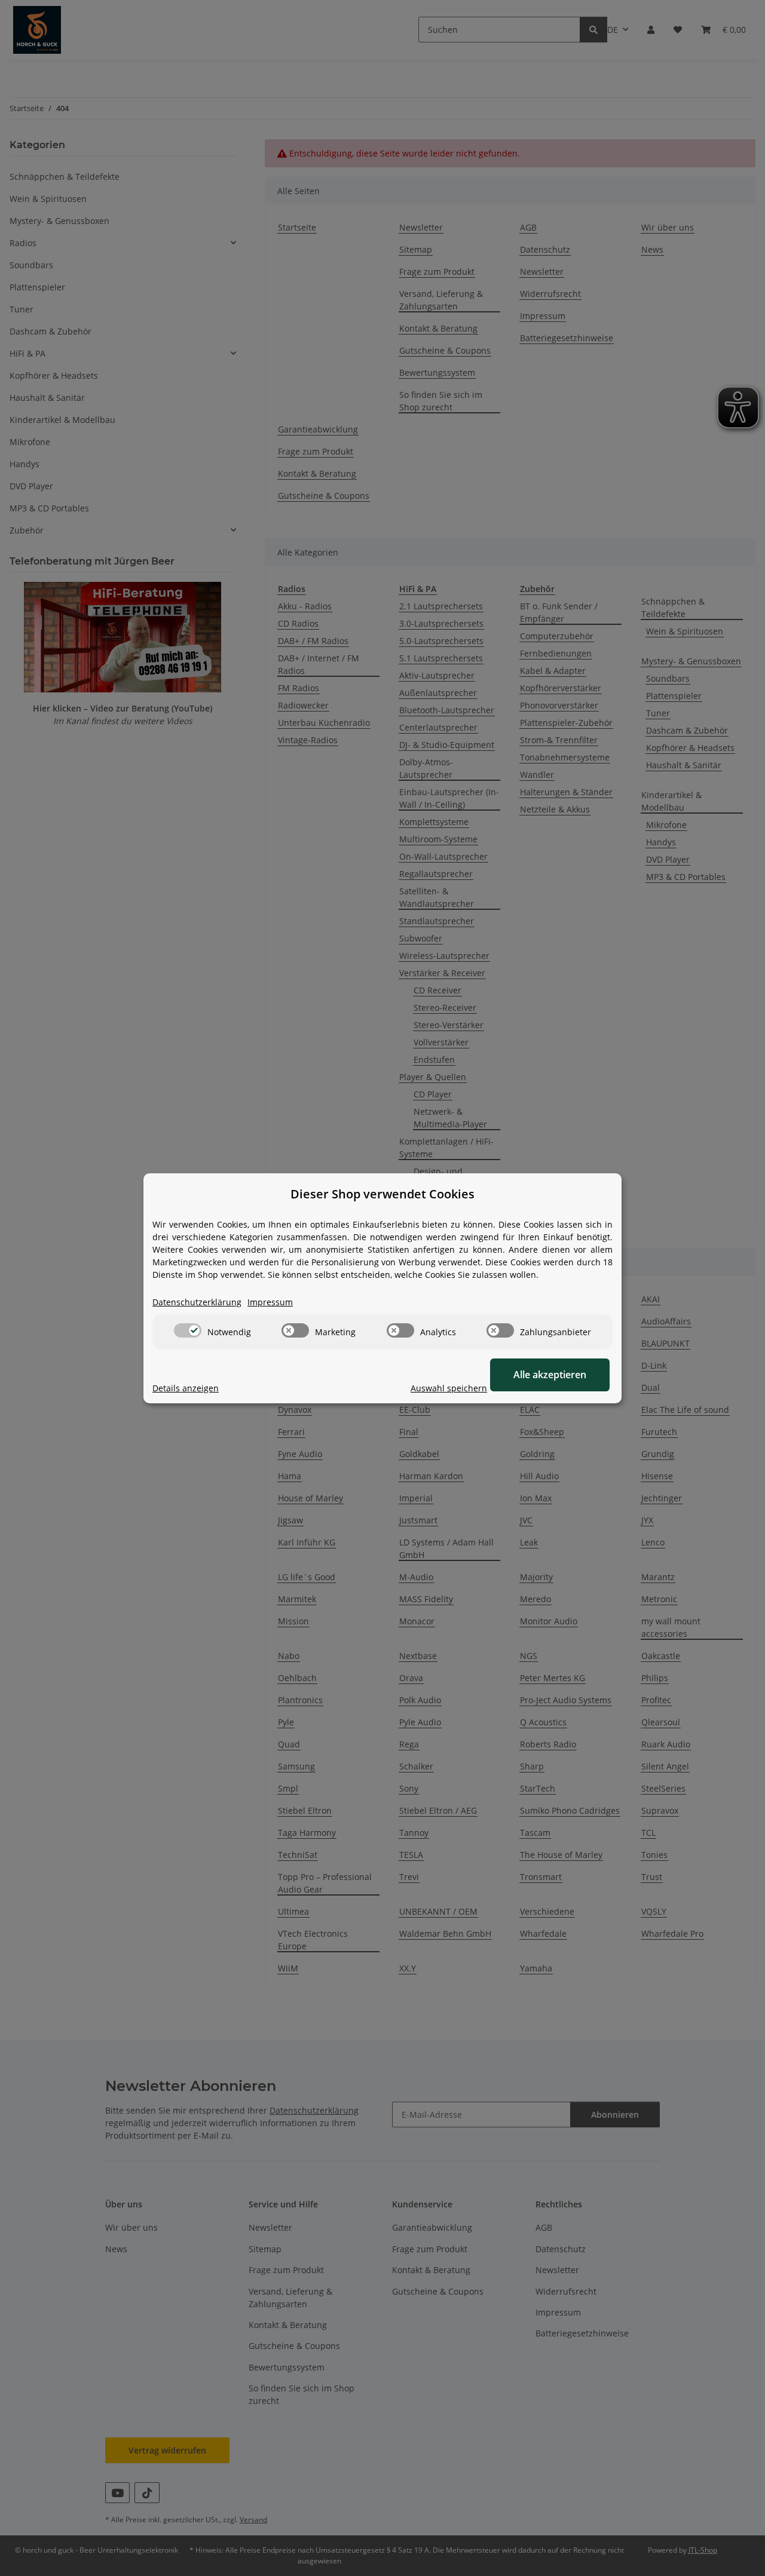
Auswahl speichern (449, 1388)
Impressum (270, 1302)
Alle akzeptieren (550, 1375)
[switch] (188, 1330)
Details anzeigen (186, 1388)
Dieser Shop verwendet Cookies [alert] (382, 1194)
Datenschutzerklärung (197, 1302)
